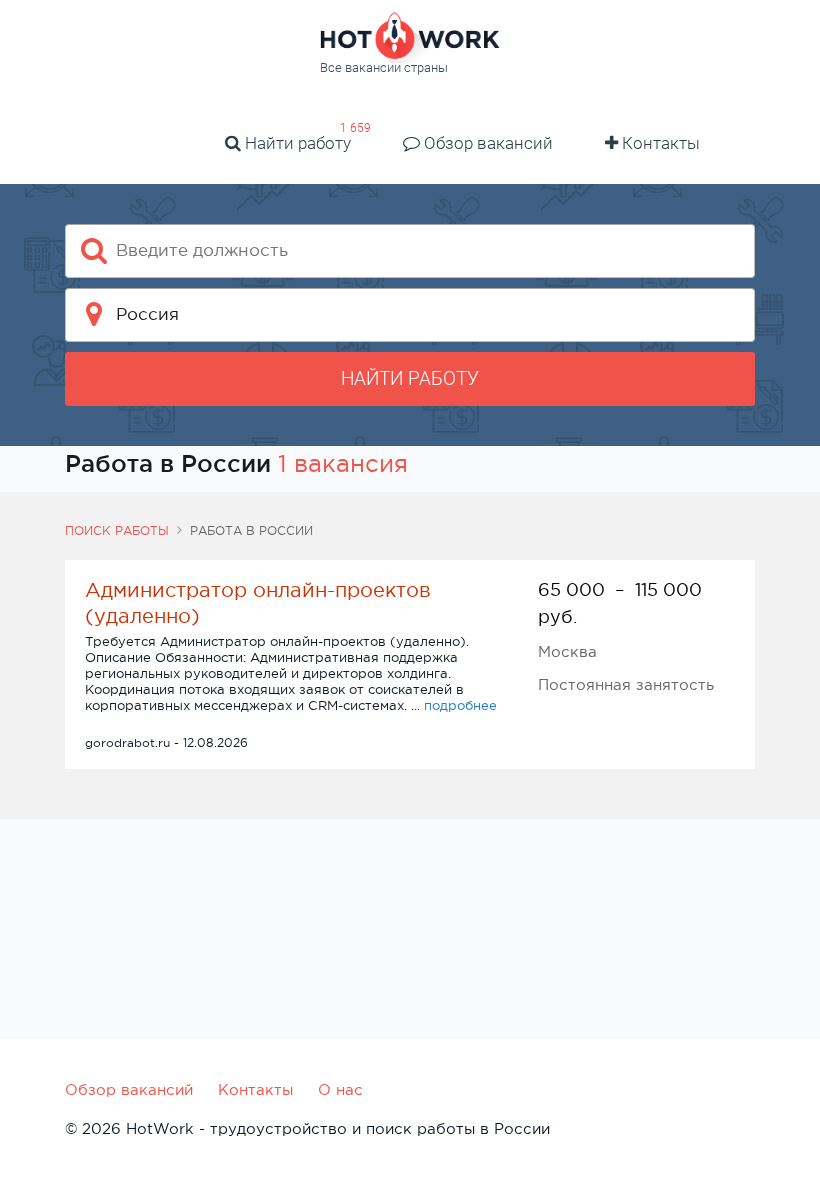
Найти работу (296, 143)
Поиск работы (117, 531)
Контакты (659, 143)
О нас (340, 1089)
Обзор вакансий (486, 143)
